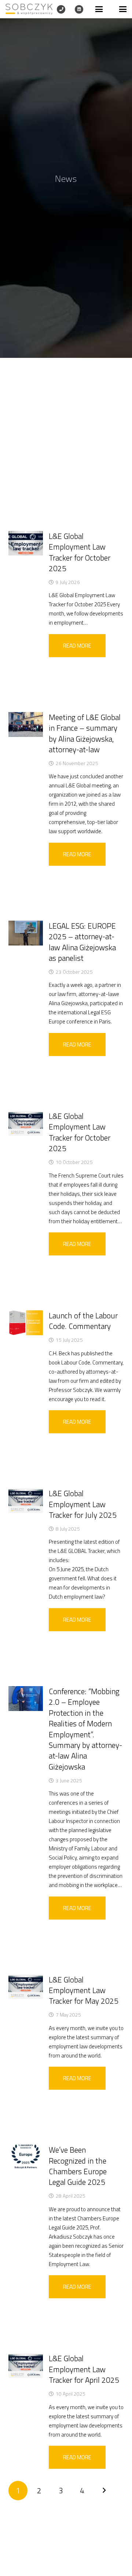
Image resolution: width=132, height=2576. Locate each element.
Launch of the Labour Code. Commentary (83, 1321)
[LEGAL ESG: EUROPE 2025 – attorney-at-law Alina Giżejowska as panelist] (26, 933)
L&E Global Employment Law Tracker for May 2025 (84, 1990)
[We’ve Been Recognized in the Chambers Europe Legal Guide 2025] (26, 2157)
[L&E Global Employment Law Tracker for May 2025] (26, 1987)
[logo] (29, 9)
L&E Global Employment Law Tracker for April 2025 (84, 2369)
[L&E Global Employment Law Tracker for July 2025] (26, 1501)
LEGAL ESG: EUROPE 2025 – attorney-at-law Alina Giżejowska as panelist (82, 942)
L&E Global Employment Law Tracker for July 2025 (83, 1504)
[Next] (104, 2491)
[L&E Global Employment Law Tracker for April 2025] (26, 2366)
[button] (99, 9)
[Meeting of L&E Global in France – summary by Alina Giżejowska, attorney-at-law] (26, 724)
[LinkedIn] (79, 9)
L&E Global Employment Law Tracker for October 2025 (80, 552)
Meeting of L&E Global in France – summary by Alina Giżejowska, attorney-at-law (85, 733)
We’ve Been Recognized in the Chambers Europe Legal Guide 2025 (78, 2166)
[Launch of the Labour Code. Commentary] (26, 1323)
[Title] (61, 9)
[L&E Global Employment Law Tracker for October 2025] (26, 543)
